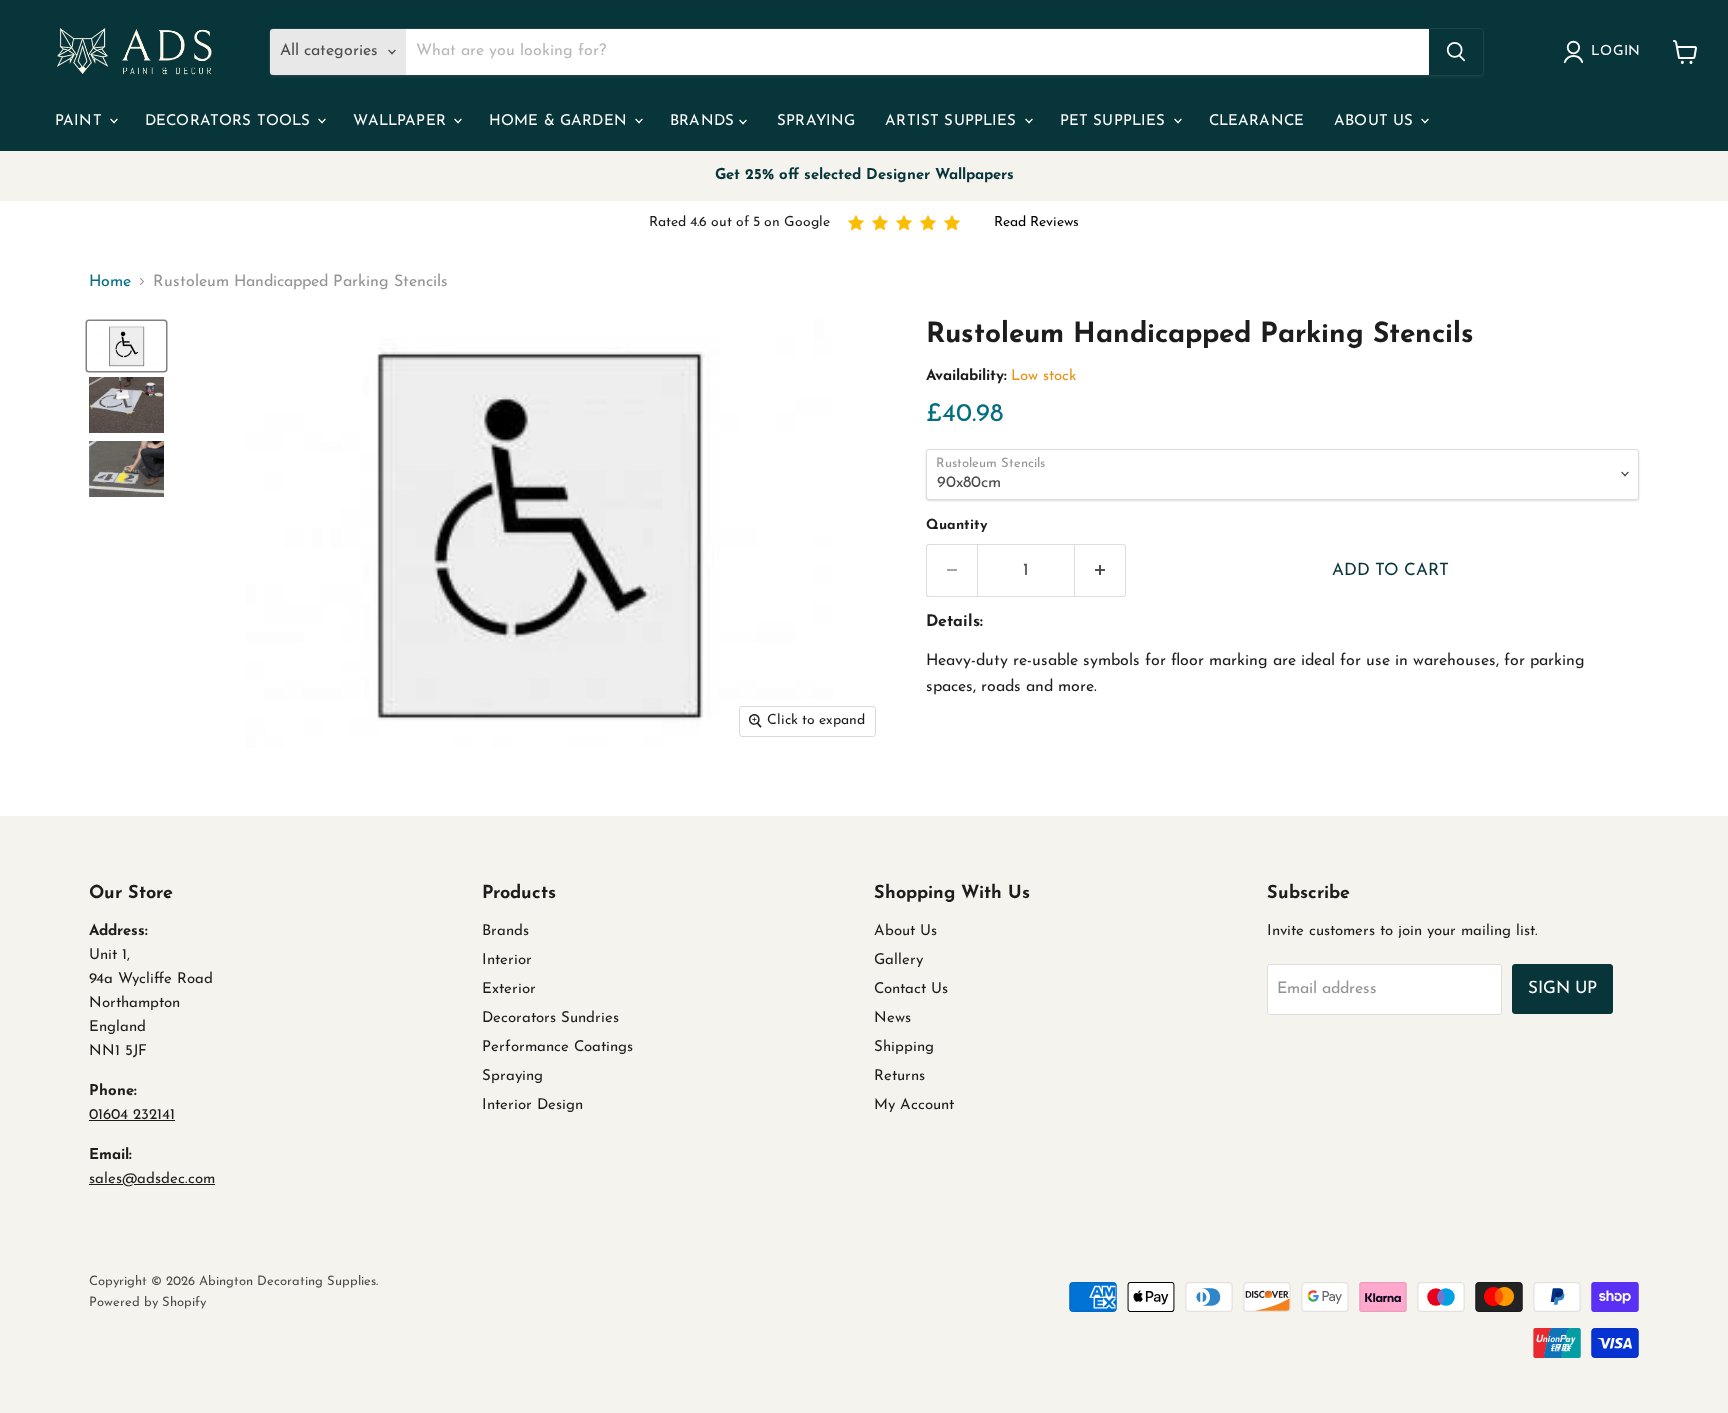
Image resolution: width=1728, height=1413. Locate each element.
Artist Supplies (953, 121)
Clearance (1256, 121)
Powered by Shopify (147, 1302)
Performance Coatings (557, 1047)
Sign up (1562, 988)
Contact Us (911, 989)
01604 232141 (132, 1115)
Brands (704, 121)
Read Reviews (1036, 222)
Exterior (509, 989)
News (892, 1018)
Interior (507, 960)
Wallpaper (402, 121)
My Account (914, 1105)
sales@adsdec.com (152, 1179)
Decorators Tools (230, 121)
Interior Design (532, 1105)
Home (110, 282)
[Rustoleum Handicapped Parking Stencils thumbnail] (126, 346)
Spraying (816, 121)
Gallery (898, 960)
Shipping (904, 1047)
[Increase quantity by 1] (1100, 571)
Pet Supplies (1115, 121)
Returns (899, 1076)
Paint (81, 121)
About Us (1376, 121)
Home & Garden (560, 121)
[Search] (1456, 52)
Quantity (956, 525)
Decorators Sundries (550, 1018)
